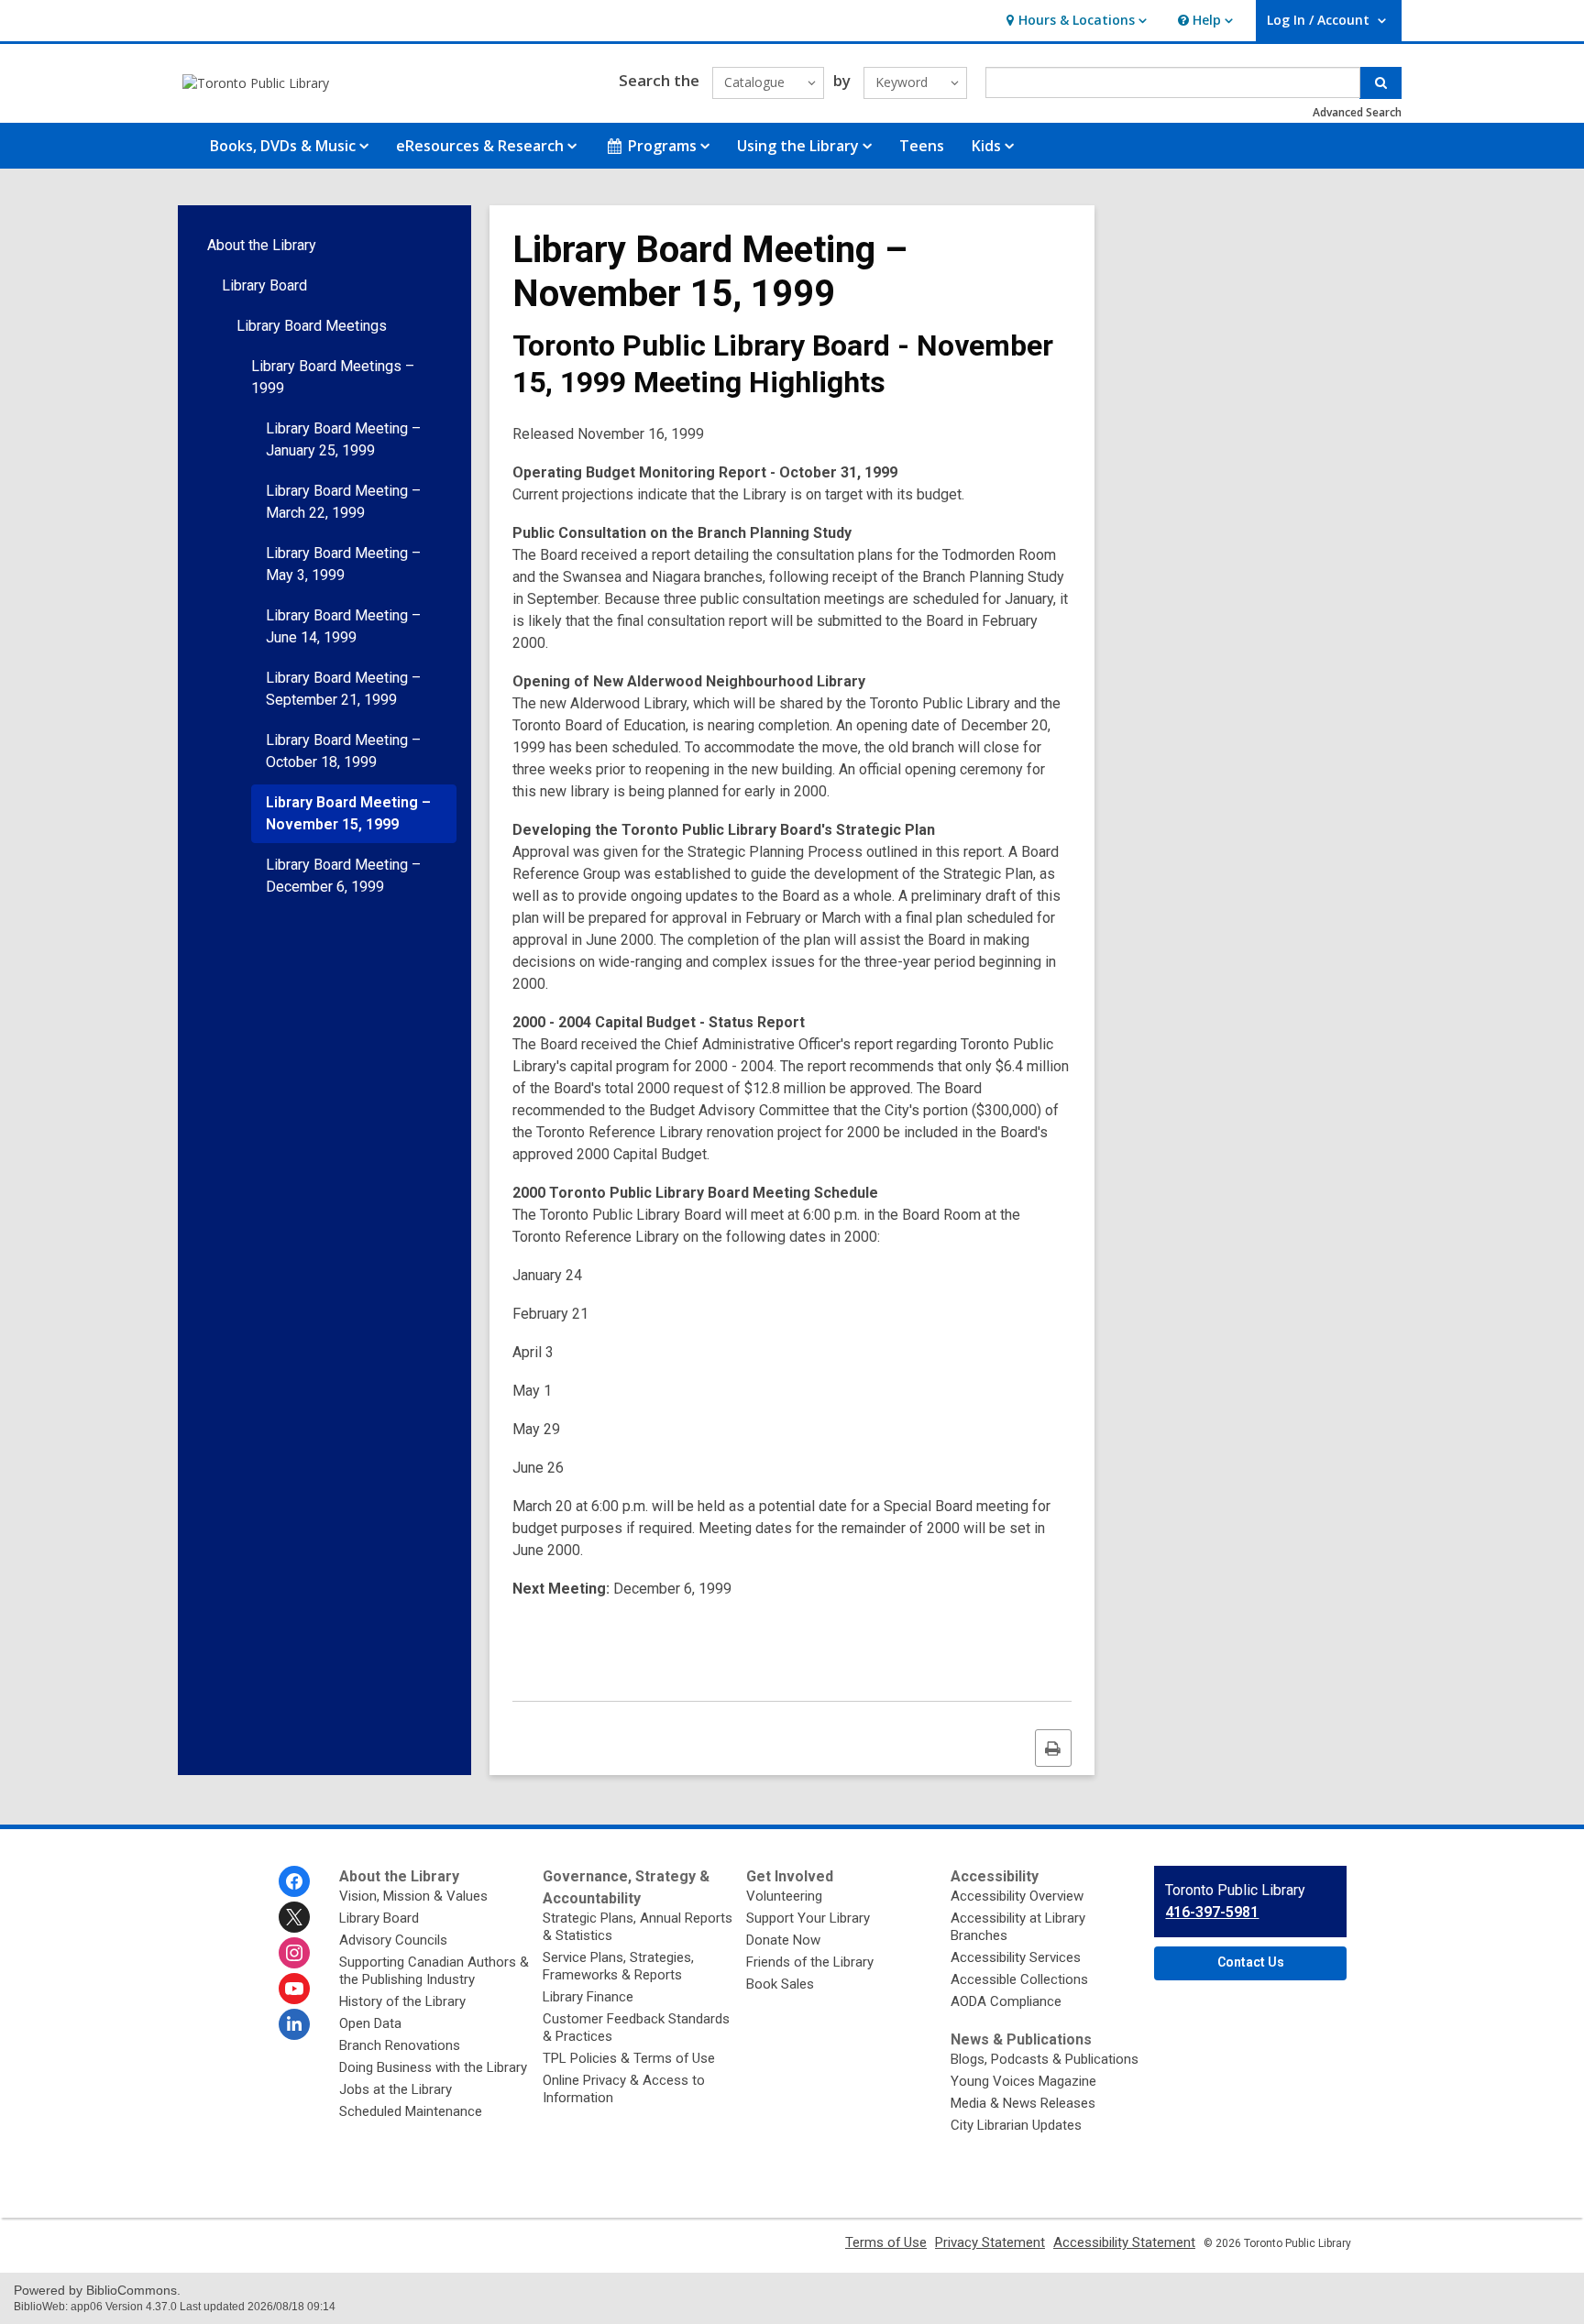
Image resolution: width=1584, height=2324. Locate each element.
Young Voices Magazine (1023, 2081)
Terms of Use (886, 2242)
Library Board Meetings (312, 326)
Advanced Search (1357, 112)
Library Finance (588, 1997)
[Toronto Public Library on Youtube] (294, 1989)
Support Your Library (808, 1918)
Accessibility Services (1016, 1957)
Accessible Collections (1019, 1979)
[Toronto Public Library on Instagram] (294, 1953)
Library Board (264, 285)
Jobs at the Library (396, 2089)
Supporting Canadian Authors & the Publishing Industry (434, 1971)
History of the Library (402, 2001)
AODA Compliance (1006, 2001)
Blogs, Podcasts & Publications (1045, 2059)
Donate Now (783, 1940)
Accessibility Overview (1017, 1896)
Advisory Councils (393, 1940)
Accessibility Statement (1124, 2242)
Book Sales (780, 1984)
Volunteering (784, 1896)
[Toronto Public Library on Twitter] (294, 1917)
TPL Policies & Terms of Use (629, 2058)
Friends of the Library (810, 1962)
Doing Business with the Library (433, 2067)
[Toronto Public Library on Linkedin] (294, 2024)
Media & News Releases (1023, 2103)
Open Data (370, 2023)
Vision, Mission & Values (413, 1896)
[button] (1074, 21)
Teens (922, 146)
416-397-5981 (1212, 1912)
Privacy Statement (990, 2242)
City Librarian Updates (1016, 2125)
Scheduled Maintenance (411, 2111)
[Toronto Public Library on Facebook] (294, 1881)
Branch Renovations (400, 2045)
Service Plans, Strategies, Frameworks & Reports (618, 1966)
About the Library (262, 245)
